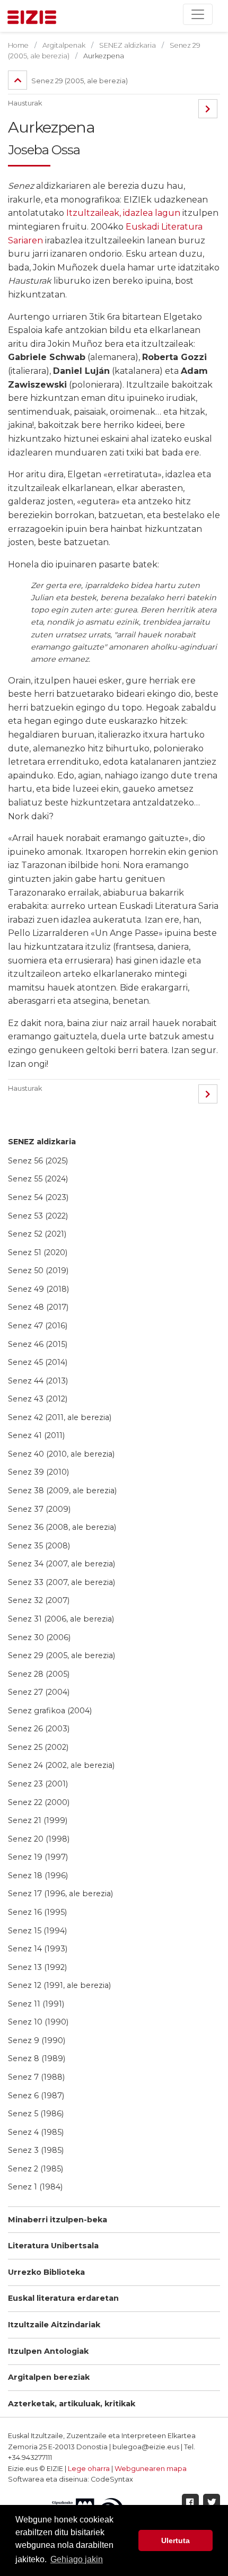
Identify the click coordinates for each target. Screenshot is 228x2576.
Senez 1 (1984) (35, 2187)
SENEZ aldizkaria (42, 1142)
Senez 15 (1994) (37, 1931)
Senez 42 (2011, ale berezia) (60, 1417)
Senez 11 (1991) (36, 2004)
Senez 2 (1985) (36, 2169)
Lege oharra (89, 2469)
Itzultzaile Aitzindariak (54, 2325)
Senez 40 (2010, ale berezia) (61, 1454)
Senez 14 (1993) (38, 1949)
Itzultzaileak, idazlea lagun (123, 213)
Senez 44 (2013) (38, 1381)
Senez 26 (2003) (39, 1729)
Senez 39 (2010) (38, 1472)
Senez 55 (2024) (38, 1179)
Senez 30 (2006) (39, 1637)
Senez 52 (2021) (37, 1234)
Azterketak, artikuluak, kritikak (72, 2404)
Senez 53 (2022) (38, 1216)
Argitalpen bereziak (49, 2377)
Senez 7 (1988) (36, 2077)
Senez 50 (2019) (38, 1271)
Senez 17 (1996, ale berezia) (60, 1894)
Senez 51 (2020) (38, 1252)
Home (18, 45)
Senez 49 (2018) (38, 1289)
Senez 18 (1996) (38, 1876)
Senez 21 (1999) (38, 1820)
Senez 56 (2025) (38, 1161)
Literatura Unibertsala (53, 2246)
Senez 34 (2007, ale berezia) (62, 1564)
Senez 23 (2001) (38, 1784)
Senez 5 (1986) (36, 2114)
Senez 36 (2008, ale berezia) (62, 1527)
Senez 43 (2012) (38, 1399)
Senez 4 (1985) (36, 2132)
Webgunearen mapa (151, 2469)
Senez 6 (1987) (36, 2096)
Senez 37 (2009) (39, 1509)
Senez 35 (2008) (39, 1546)
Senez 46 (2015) (38, 1344)
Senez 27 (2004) (39, 1692)
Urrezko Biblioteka (46, 2272)
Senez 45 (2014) (38, 1362)
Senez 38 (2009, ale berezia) (62, 1491)
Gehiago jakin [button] (77, 2559)
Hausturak (25, 103)
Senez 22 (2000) (39, 1802)
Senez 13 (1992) (37, 1967)
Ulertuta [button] (176, 2540)
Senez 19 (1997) (38, 1857)
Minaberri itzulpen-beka (58, 2220)
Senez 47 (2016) (38, 1326)
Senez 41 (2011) (36, 1435)
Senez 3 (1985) (36, 2150)
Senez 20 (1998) (39, 1839)
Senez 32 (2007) (39, 1600)
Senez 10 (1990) (38, 2022)
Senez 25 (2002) (38, 1747)
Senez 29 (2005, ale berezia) (62, 1655)
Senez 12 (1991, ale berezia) (59, 1985)
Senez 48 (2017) (38, 1307)
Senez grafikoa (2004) (50, 1711)
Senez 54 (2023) (38, 1197)
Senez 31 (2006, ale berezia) (61, 1619)
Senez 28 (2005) (39, 1674)
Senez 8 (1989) (37, 2058)
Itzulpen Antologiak (48, 2351)
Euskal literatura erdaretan (63, 2298)
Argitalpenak (64, 45)
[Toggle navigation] (198, 14)
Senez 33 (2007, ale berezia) (62, 1582)
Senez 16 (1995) (37, 1912)
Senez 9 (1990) (37, 2040)
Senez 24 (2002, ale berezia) (61, 1765)
